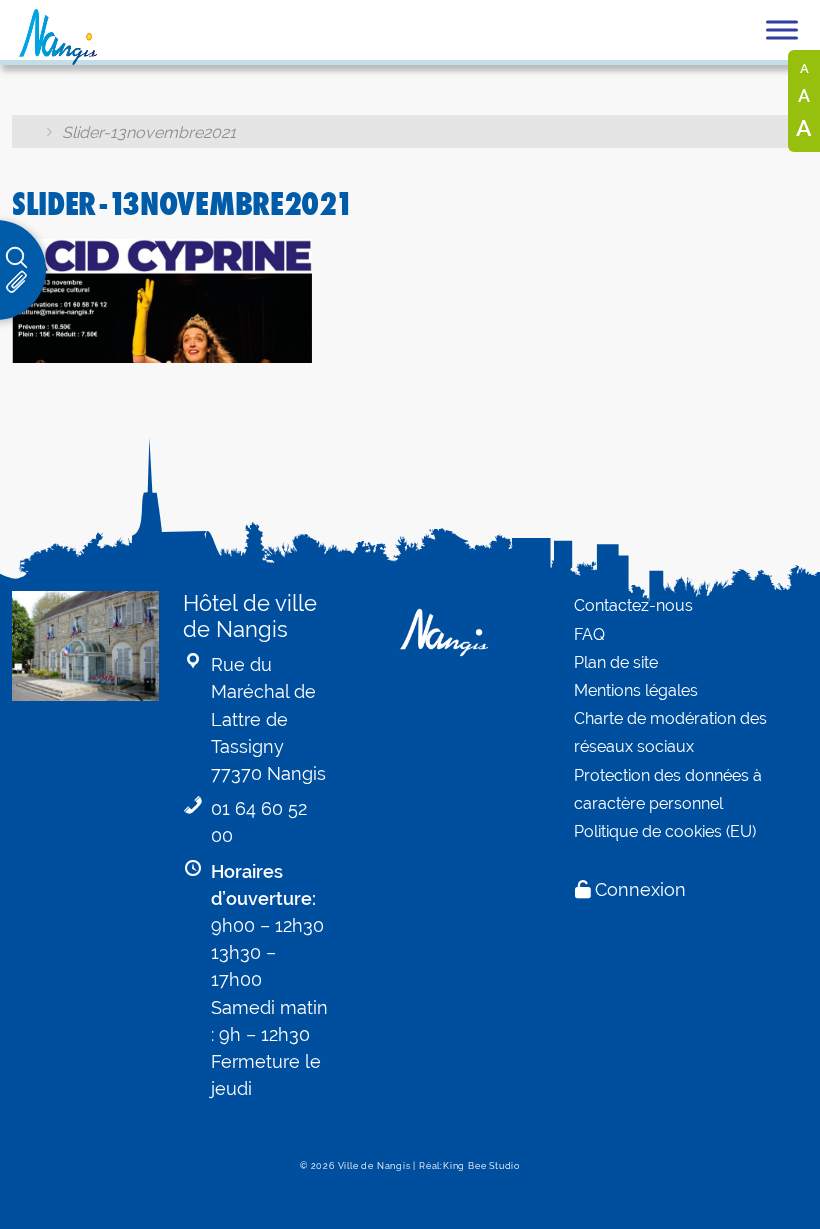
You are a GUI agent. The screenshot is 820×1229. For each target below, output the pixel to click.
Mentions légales (636, 690)
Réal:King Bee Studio (469, 1166)
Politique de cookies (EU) (665, 831)
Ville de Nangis (374, 1166)
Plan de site (616, 662)
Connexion (640, 889)
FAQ (589, 634)
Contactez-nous (633, 605)
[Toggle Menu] (782, 29)
